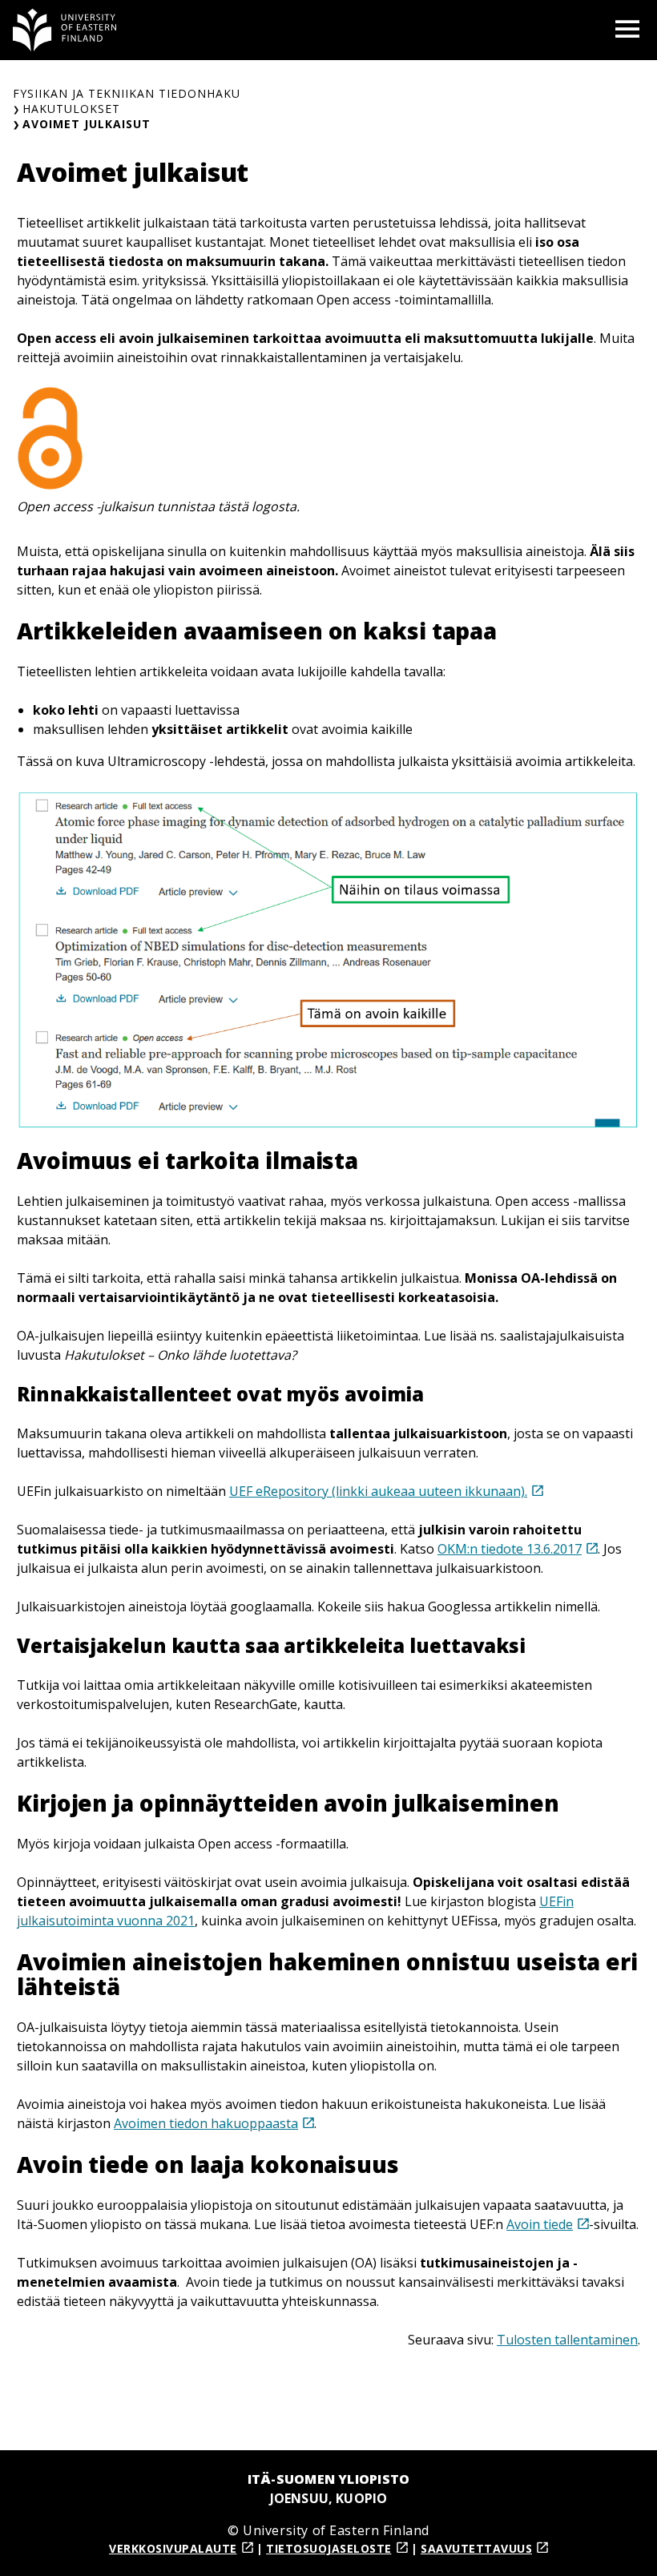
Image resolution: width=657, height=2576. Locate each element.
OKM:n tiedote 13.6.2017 (510, 1549)
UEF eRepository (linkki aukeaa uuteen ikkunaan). (378, 1491)
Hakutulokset (71, 109)
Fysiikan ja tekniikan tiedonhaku (127, 93)
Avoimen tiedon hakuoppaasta (206, 2123)
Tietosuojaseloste (329, 2548)
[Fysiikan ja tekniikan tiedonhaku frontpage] (65, 30)
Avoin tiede (540, 2224)
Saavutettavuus (476, 2548)
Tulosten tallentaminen (567, 2340)
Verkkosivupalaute (173, 2548)
